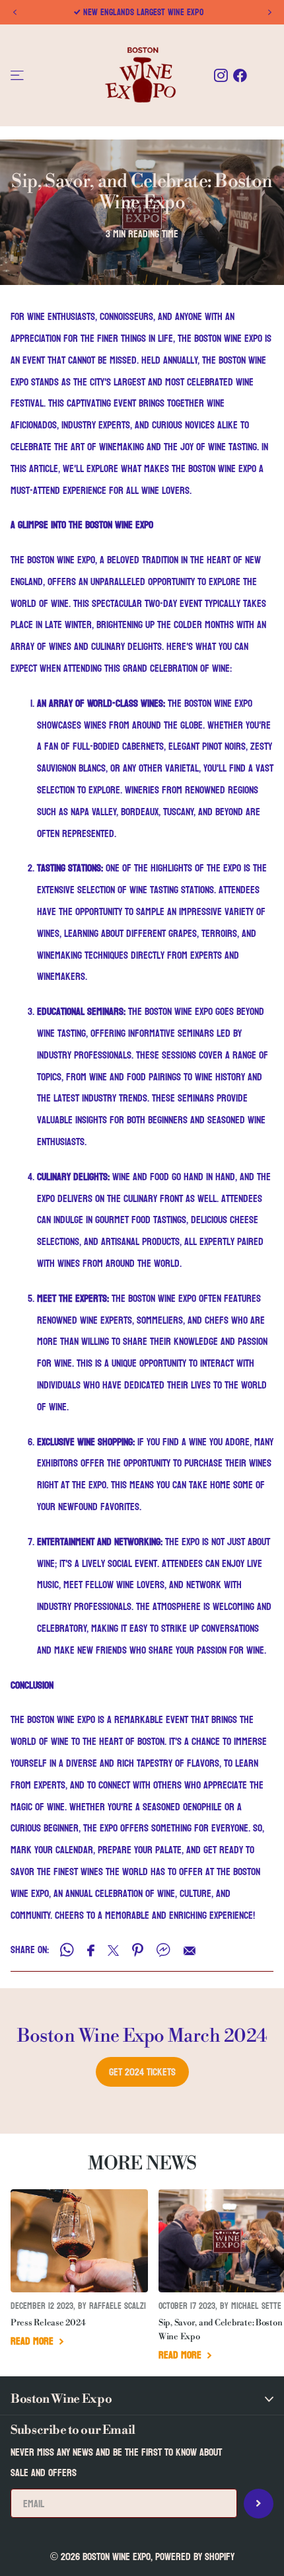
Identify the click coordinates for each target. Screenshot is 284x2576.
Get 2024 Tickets (142, 2072)
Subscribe (259, 2504)
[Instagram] (221, 76)
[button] (15, 13)
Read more (33, 2341)
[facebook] (240, 76)
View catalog (18, 76)
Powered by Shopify (195, 2556)
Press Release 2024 (48, 2323)
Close (142, 2399)
